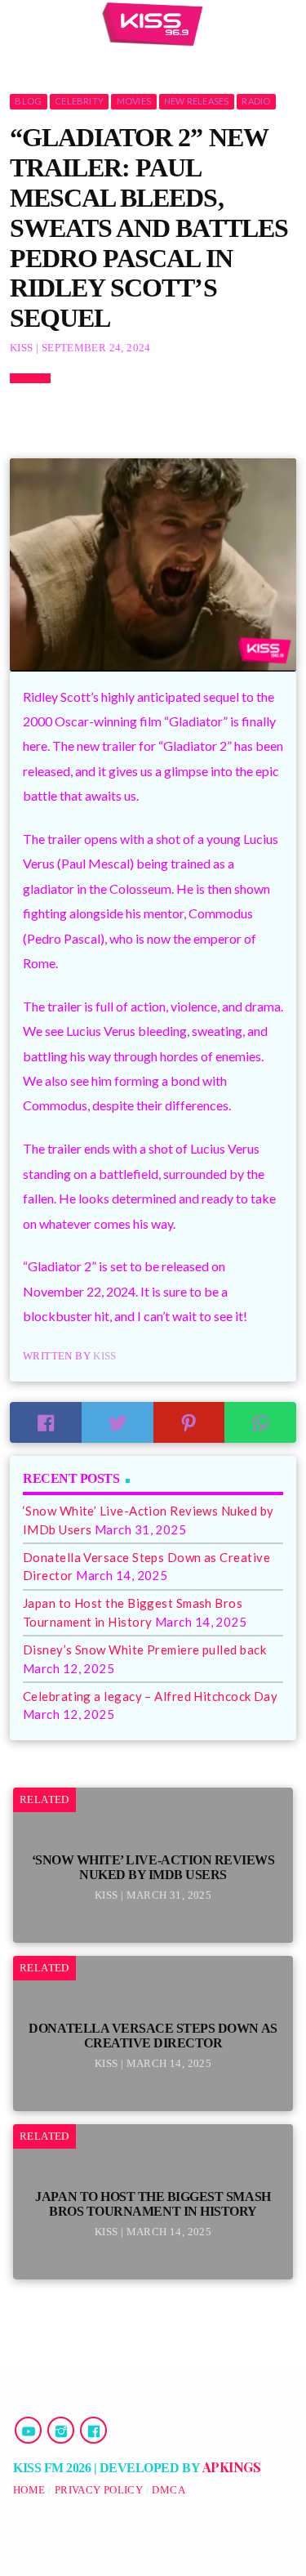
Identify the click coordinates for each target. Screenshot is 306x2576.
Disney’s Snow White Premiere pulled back (144, 1650)
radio (256, 101)
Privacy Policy (99, 2490)
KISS (105, 1356)
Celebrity (79, 101)
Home (29, 2490)
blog (28, 101)
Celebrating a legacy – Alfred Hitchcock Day (150, 1696)
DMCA (169, 2490)
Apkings (232, 2467)
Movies (134, 101)
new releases (197, 101)
